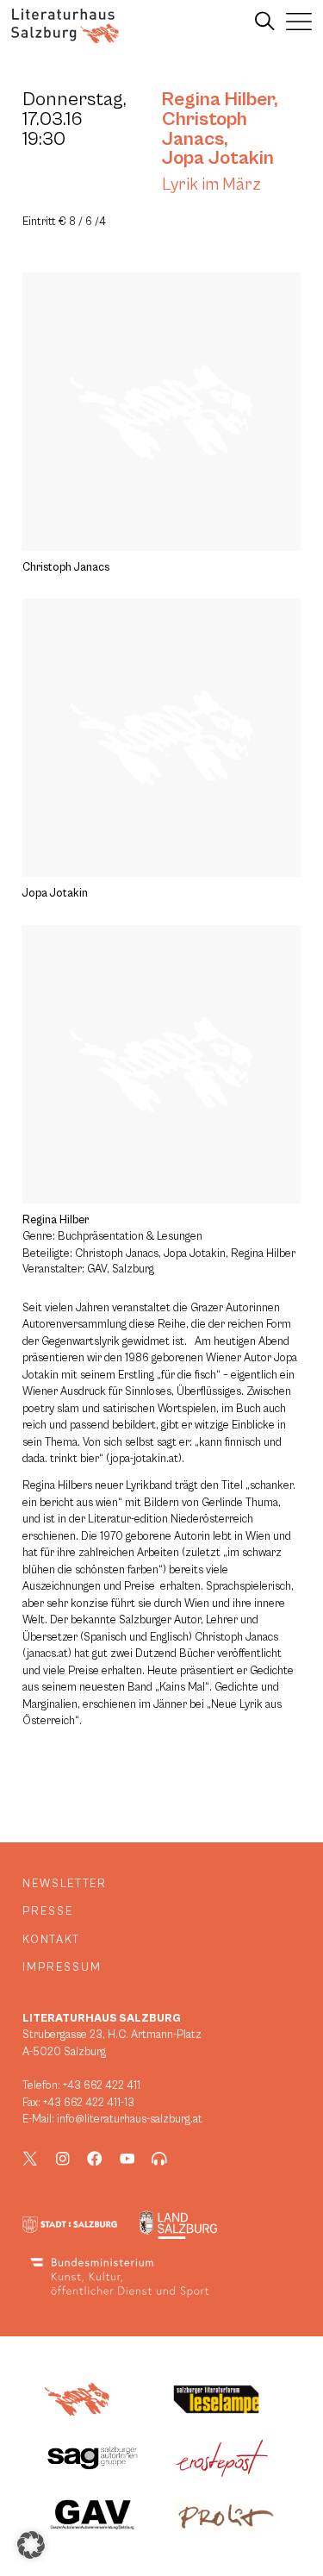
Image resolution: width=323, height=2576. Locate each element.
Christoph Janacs (205, 129)
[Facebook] (95, 2159)
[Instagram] (63, 2159)
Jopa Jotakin (218, 158)
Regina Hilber (218, 99)
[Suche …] (265, 22)
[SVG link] (65, 26)
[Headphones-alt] (159, 2159)
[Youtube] (127, 2159)
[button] (31, 2545)
